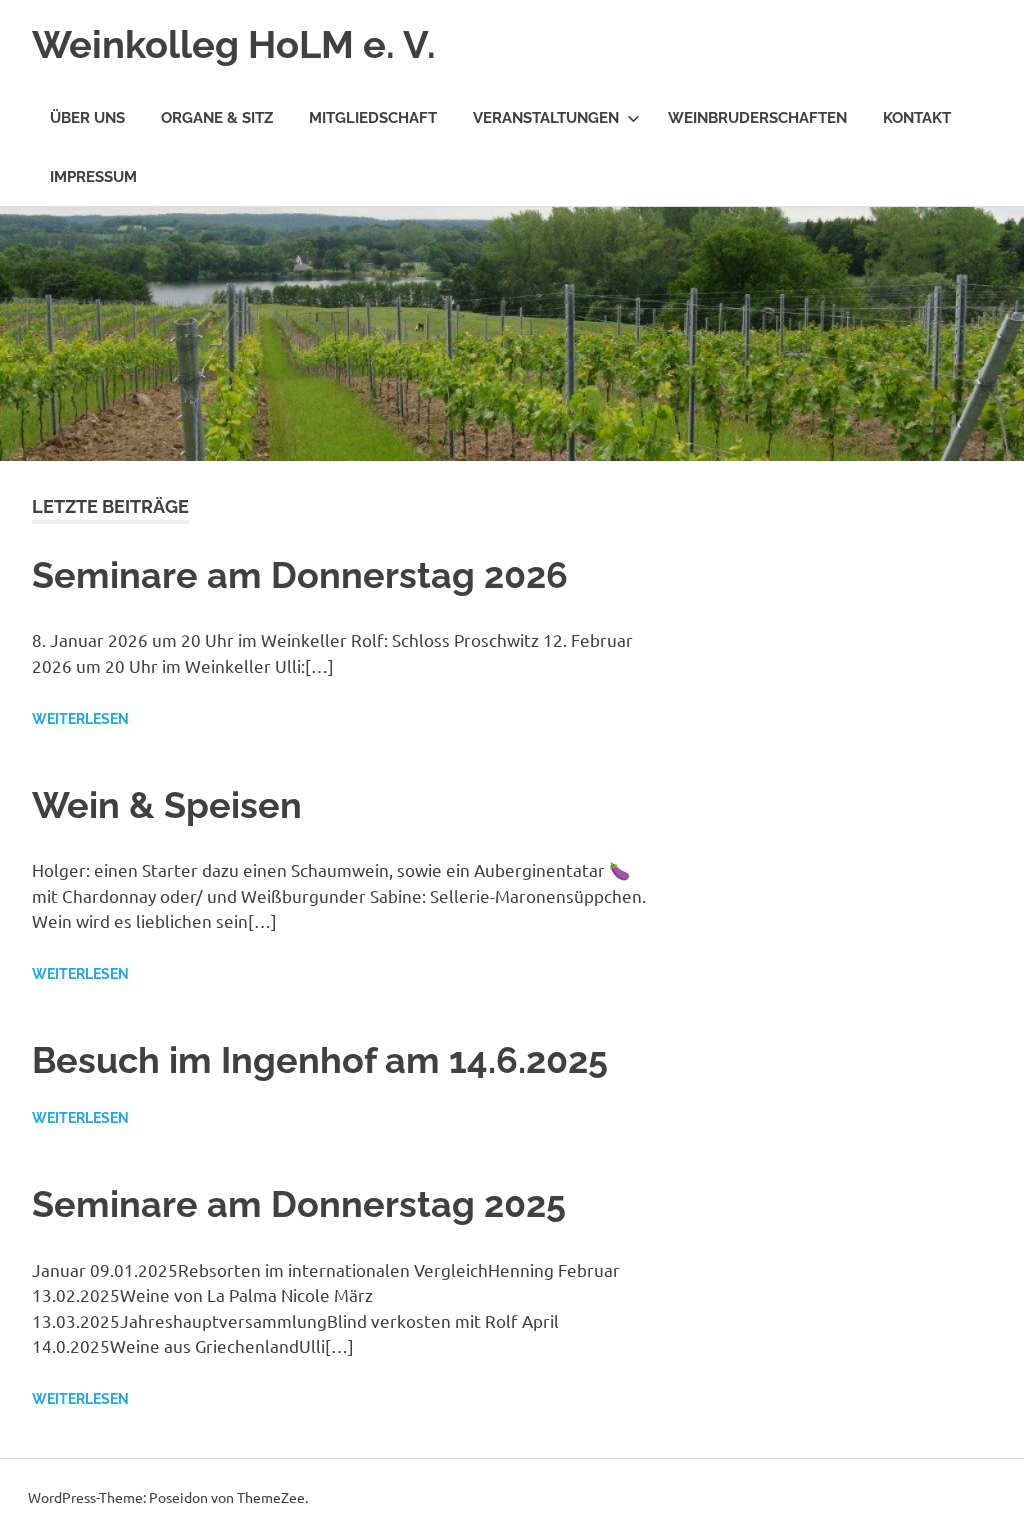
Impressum (93, 177)
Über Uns (87, 118)
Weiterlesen (80, 719)
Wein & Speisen (167, 805)
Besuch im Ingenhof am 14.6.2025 (320, 1060)
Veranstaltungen (546, 118)
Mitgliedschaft (373, 118)
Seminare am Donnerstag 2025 (299, 1204)
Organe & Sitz (217, 118)
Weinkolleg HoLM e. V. (234, 44)
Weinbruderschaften (757, 118)
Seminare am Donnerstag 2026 (300, 575)
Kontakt (917, 118)
